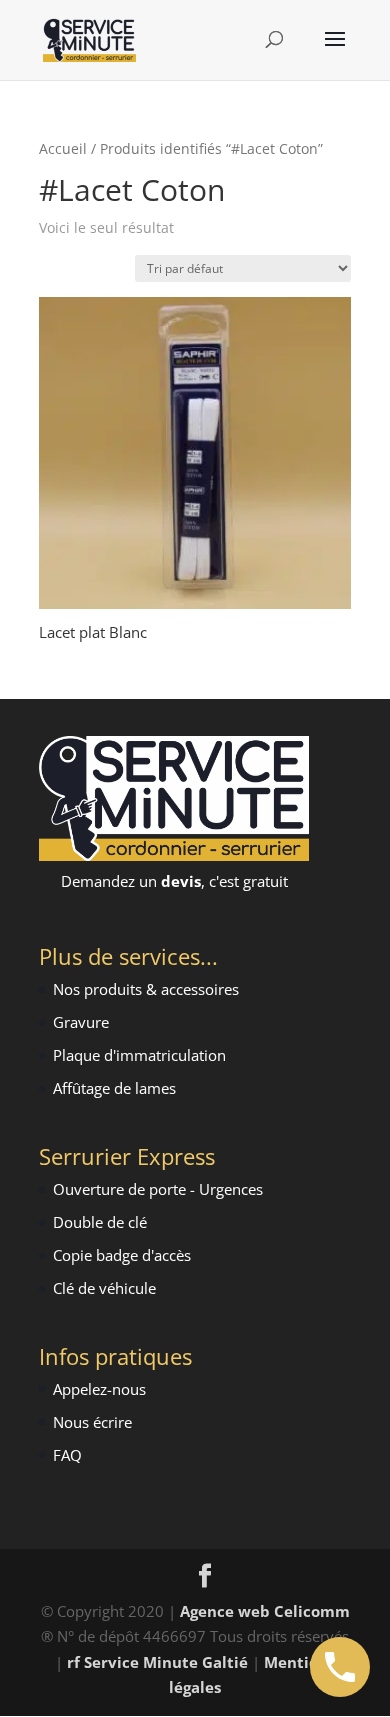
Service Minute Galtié (166, 1662)
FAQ (67, 1455)
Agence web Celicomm (265, 1611)
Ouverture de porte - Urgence (154, 1189)
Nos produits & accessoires (146, 989)
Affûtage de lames (114, 1088)
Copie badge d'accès (122, 1255)
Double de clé (100, 1222)
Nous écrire (92, 1422)
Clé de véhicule (104, 1288)
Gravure (81, 1022)
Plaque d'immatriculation (139, 1055)
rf (73, 1662)
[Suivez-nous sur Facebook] (205, 1577)
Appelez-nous (99, 1389)
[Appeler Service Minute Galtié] (340, 1667)
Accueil (63, 148)
